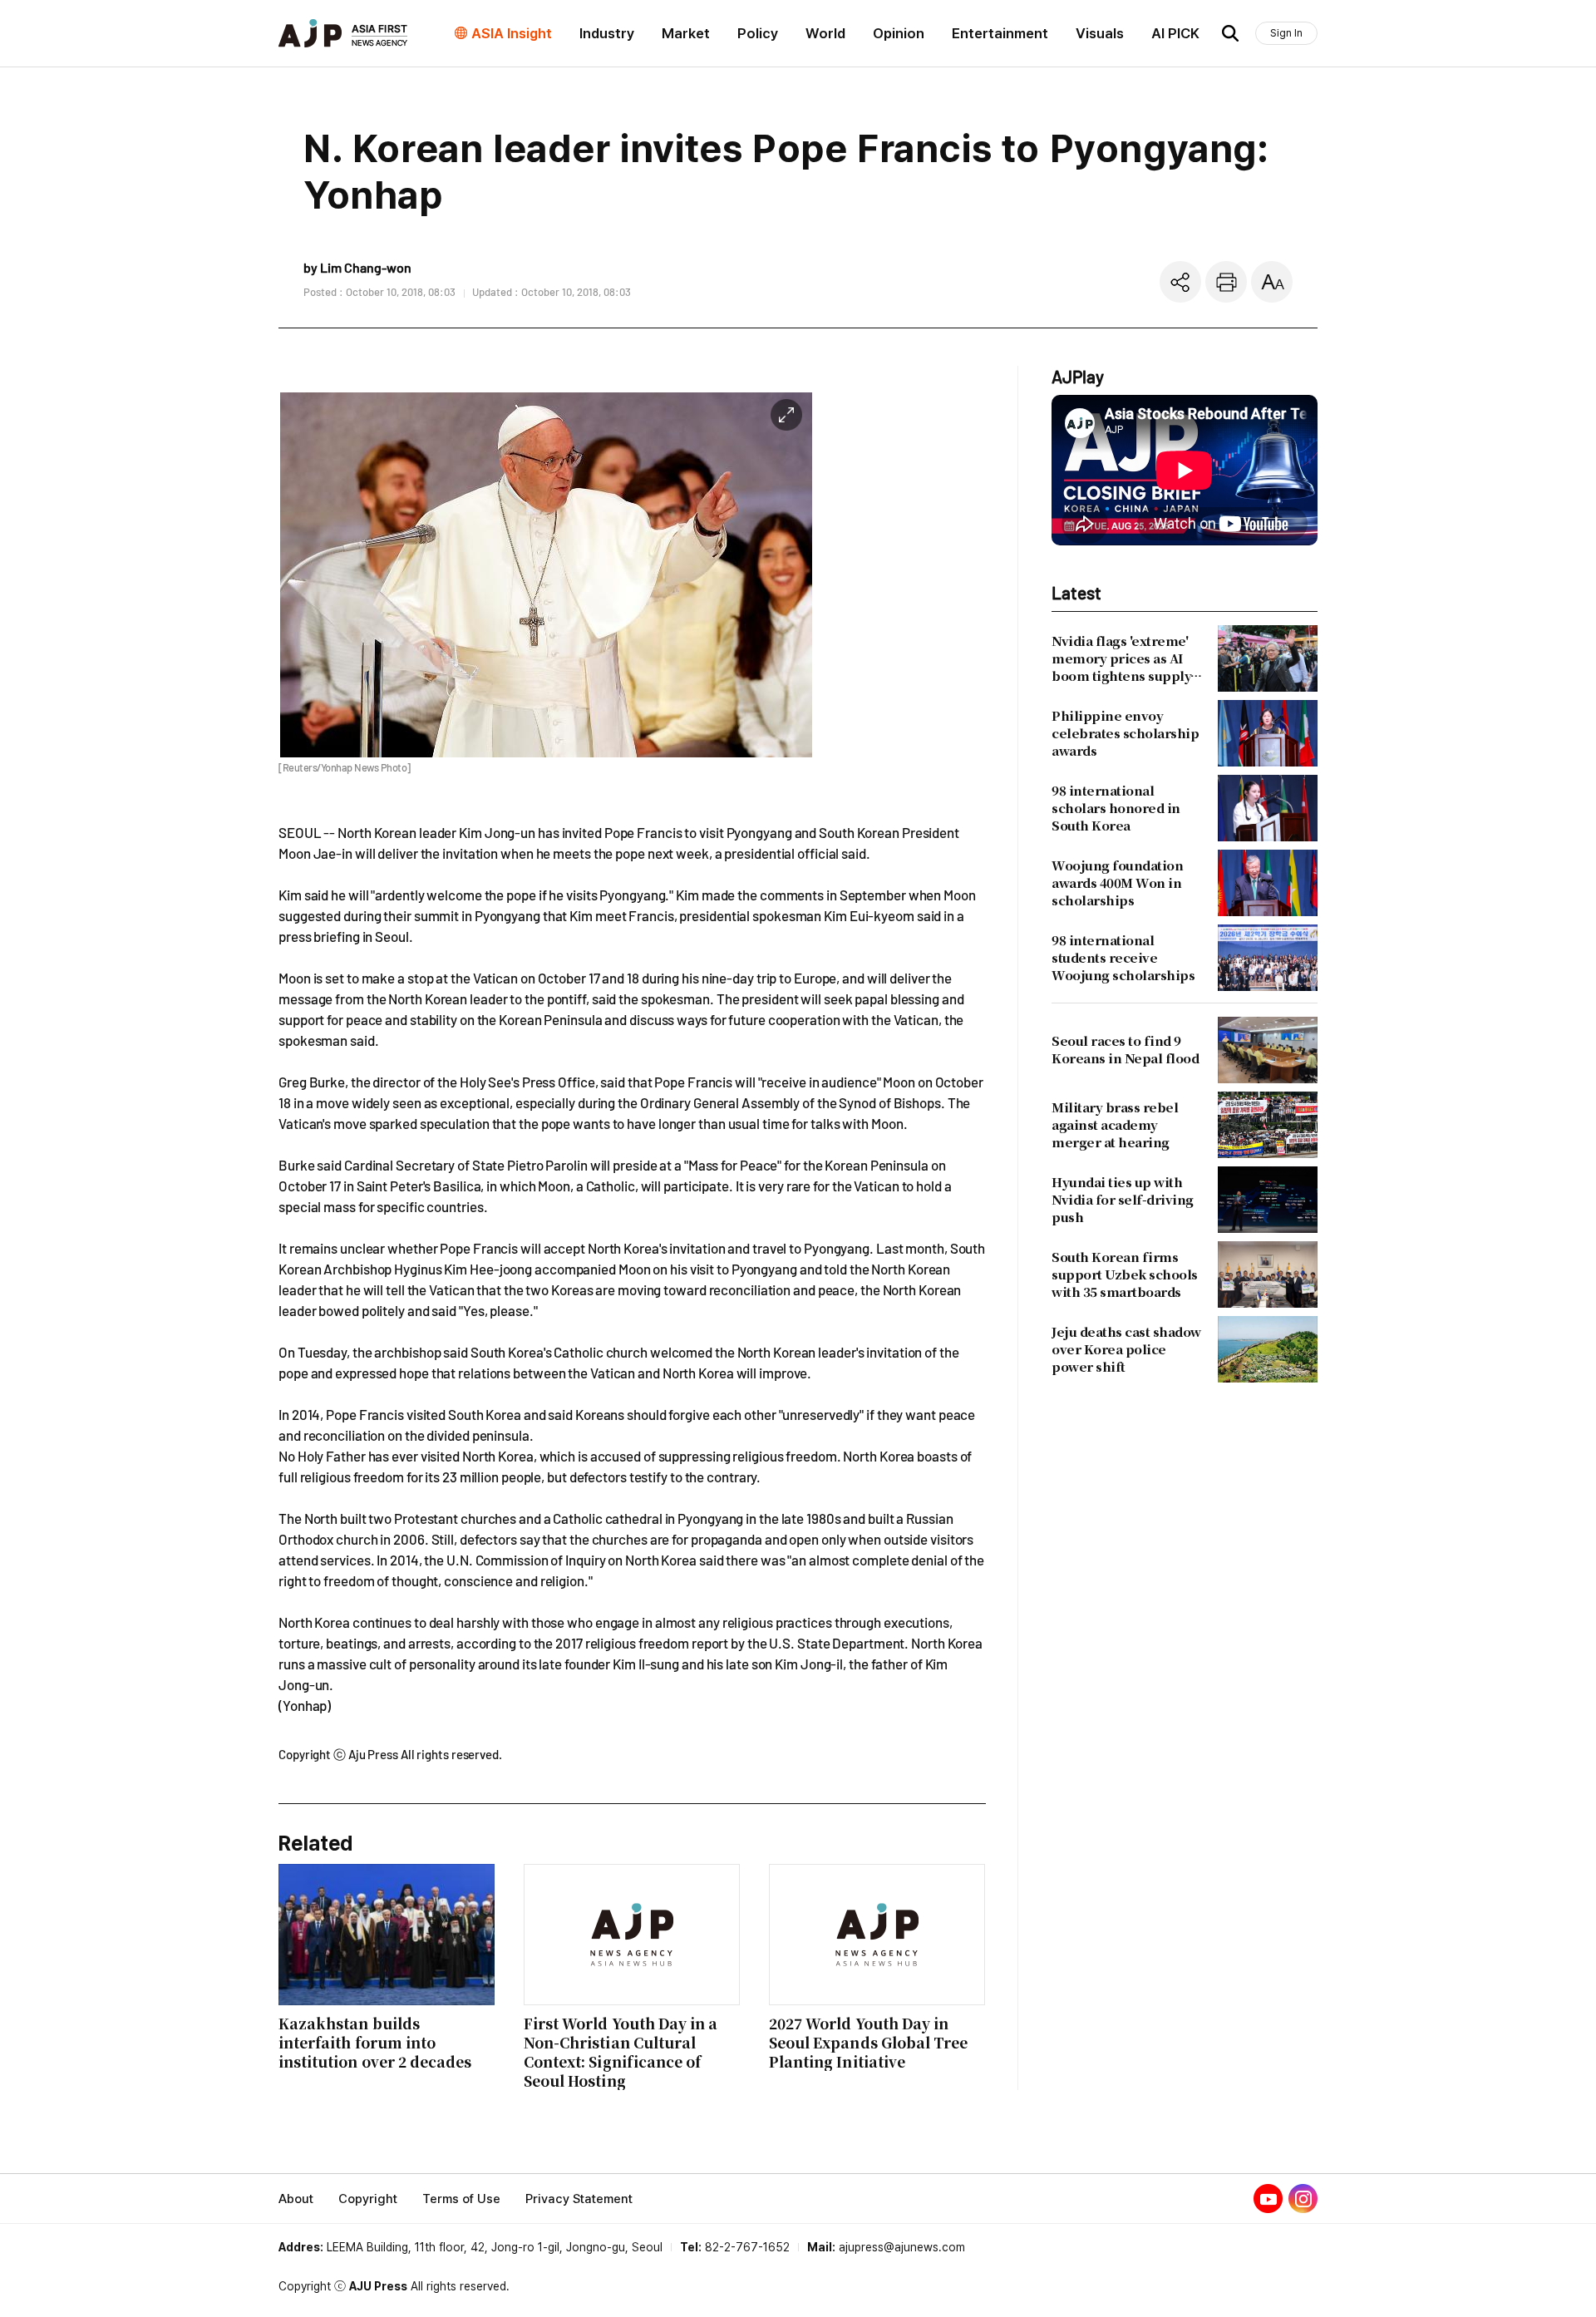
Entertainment (1000, 33)
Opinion (899, 33)
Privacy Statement (579, 2199)
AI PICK (1175, 33)
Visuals (1100, 33)
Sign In (1286, 33)
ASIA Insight (512, 33)
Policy (758, 33)
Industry (607, 33)
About (296, 2199)
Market (686, 33)
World (825, 33)
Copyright (368, 2199)
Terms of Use (461, 2199)
